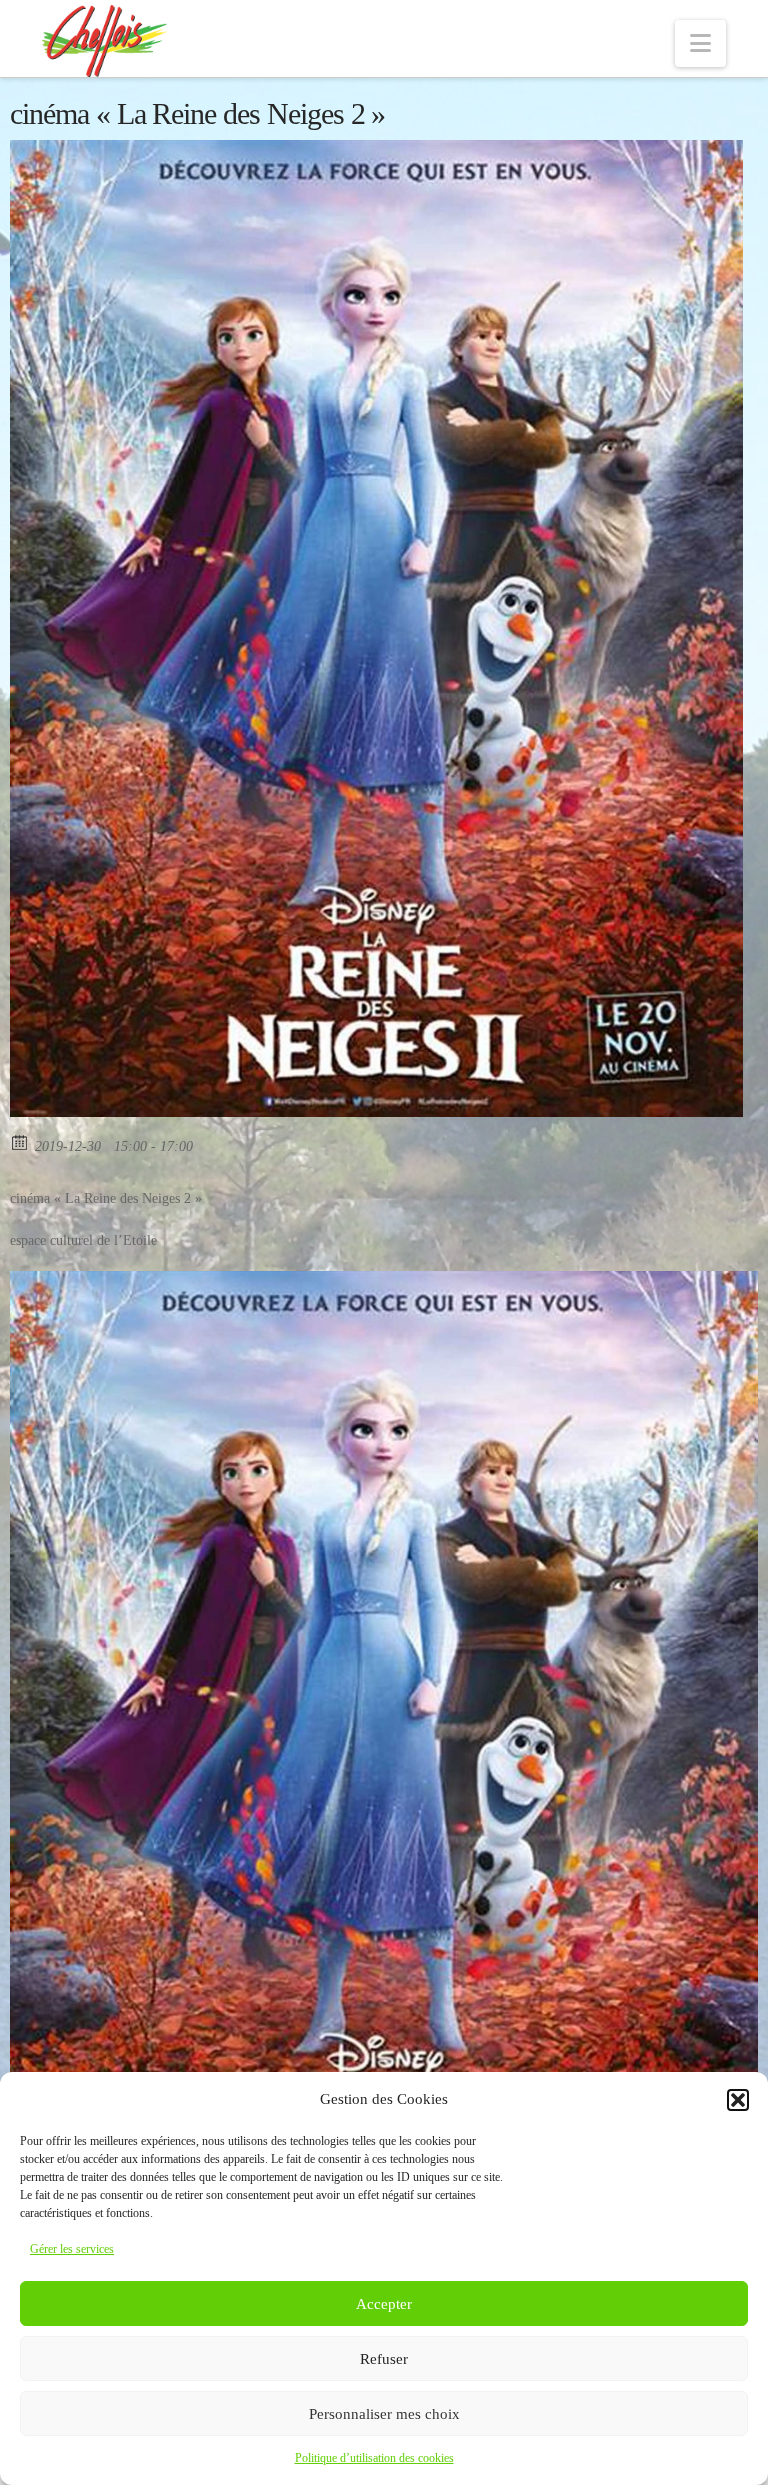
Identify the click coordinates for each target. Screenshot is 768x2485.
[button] (738, 2100)
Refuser (384, 2359)
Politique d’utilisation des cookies (374, 2458)
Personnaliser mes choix (384, 2414)
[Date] (20, 1141)
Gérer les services (72, 2249)
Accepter (384, 2304)
